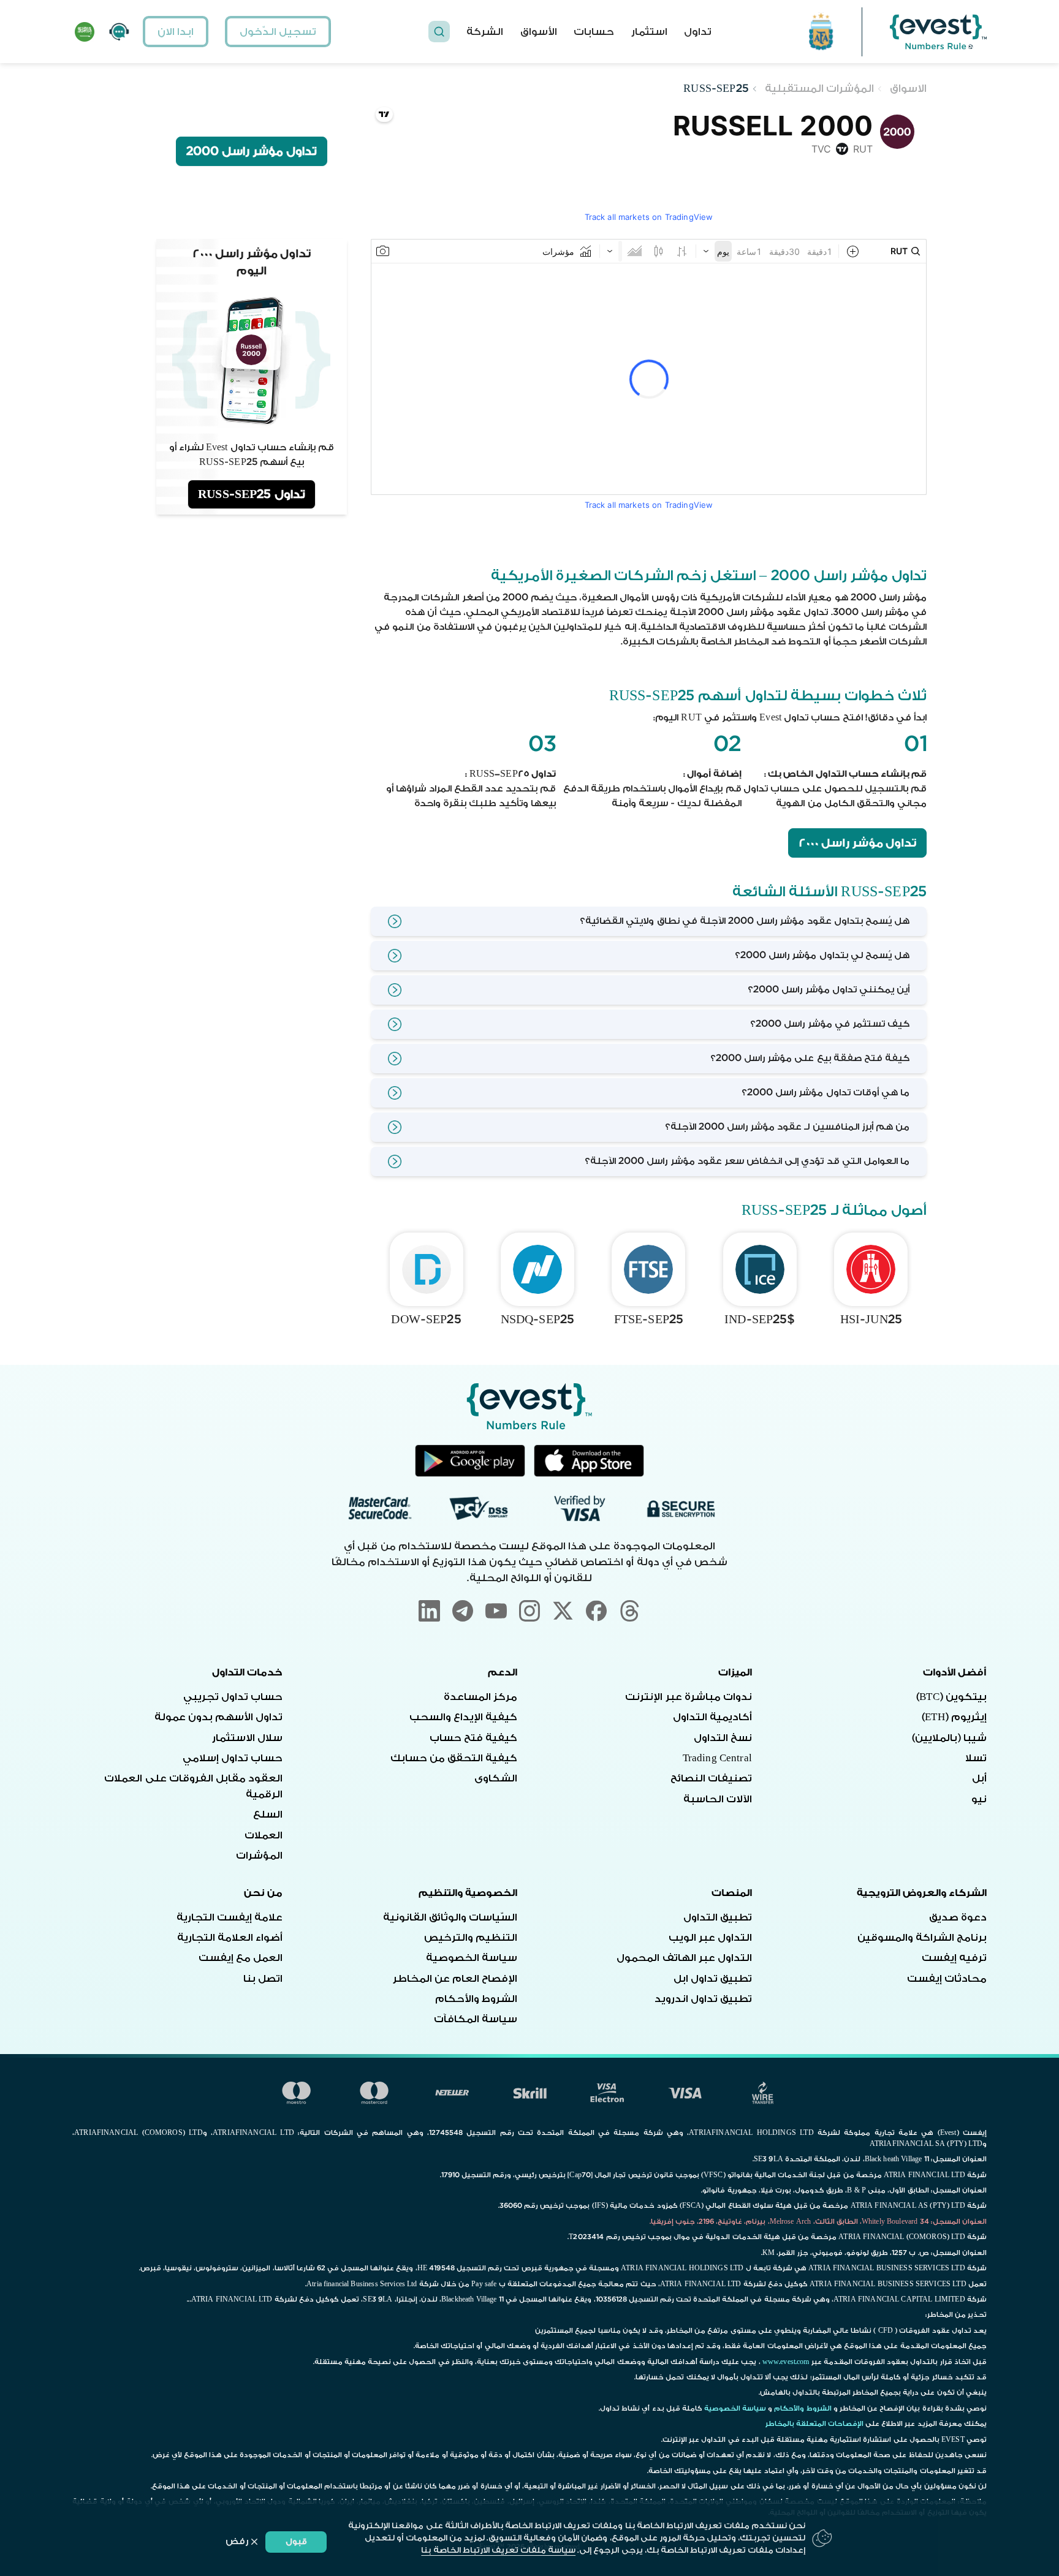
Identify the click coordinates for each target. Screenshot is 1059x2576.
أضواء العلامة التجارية (230, 1938)
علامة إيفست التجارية (230, 1917)
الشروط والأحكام (476, 1999)
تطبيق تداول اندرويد (703, 1999)
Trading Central (717, 1758)
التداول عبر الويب (710, 1938)
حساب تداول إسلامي (233, 1758)
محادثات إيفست (947, 1979)
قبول (296, 2541)
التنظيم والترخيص (471, 1938)
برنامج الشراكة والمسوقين (922, 1938)
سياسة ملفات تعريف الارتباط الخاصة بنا (498, 2550)
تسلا (976, 1758)
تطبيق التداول (718, 1917)
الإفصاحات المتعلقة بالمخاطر (814, 2424)
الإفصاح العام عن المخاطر (455, 1979)
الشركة (485, 32)
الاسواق (908, 89)
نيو (979, 1799)
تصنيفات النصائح (711, 1778)
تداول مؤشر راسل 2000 (857, 843)
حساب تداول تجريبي (233, 1697)
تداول (698, 32)
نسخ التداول (723, 1738)
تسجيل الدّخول (278, 32)
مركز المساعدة (480, 1697)
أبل (979, 1778)
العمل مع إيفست (241, 1958)
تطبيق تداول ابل (713, 1979)
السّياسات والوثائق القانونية (450, 1917)
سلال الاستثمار (247, 1738)
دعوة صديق (958, 1917)
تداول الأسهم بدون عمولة (218, 1717)
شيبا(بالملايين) (949, 1738)
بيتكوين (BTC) (951, 1697)
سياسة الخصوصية (472, 1958)
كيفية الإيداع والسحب (463, 1717)
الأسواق (539, 32)
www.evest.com (786, 2362)
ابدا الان (176, 32)
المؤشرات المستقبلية (819, 89)
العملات (264, 1835)
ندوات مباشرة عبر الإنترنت (688, 1697)
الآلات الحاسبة (718, 1799)
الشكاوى (496, 1778)
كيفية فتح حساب (473, 1738)
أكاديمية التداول (712, 1717)
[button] (439, 32)
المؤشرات (259, 1856)
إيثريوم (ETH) (954, 1717)
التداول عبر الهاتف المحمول (684, 1958)
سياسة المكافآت (476, 2019)
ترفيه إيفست (954, 1958)
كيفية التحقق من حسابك (454, 1758)
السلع (268, 1815)
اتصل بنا (263, 1979)
